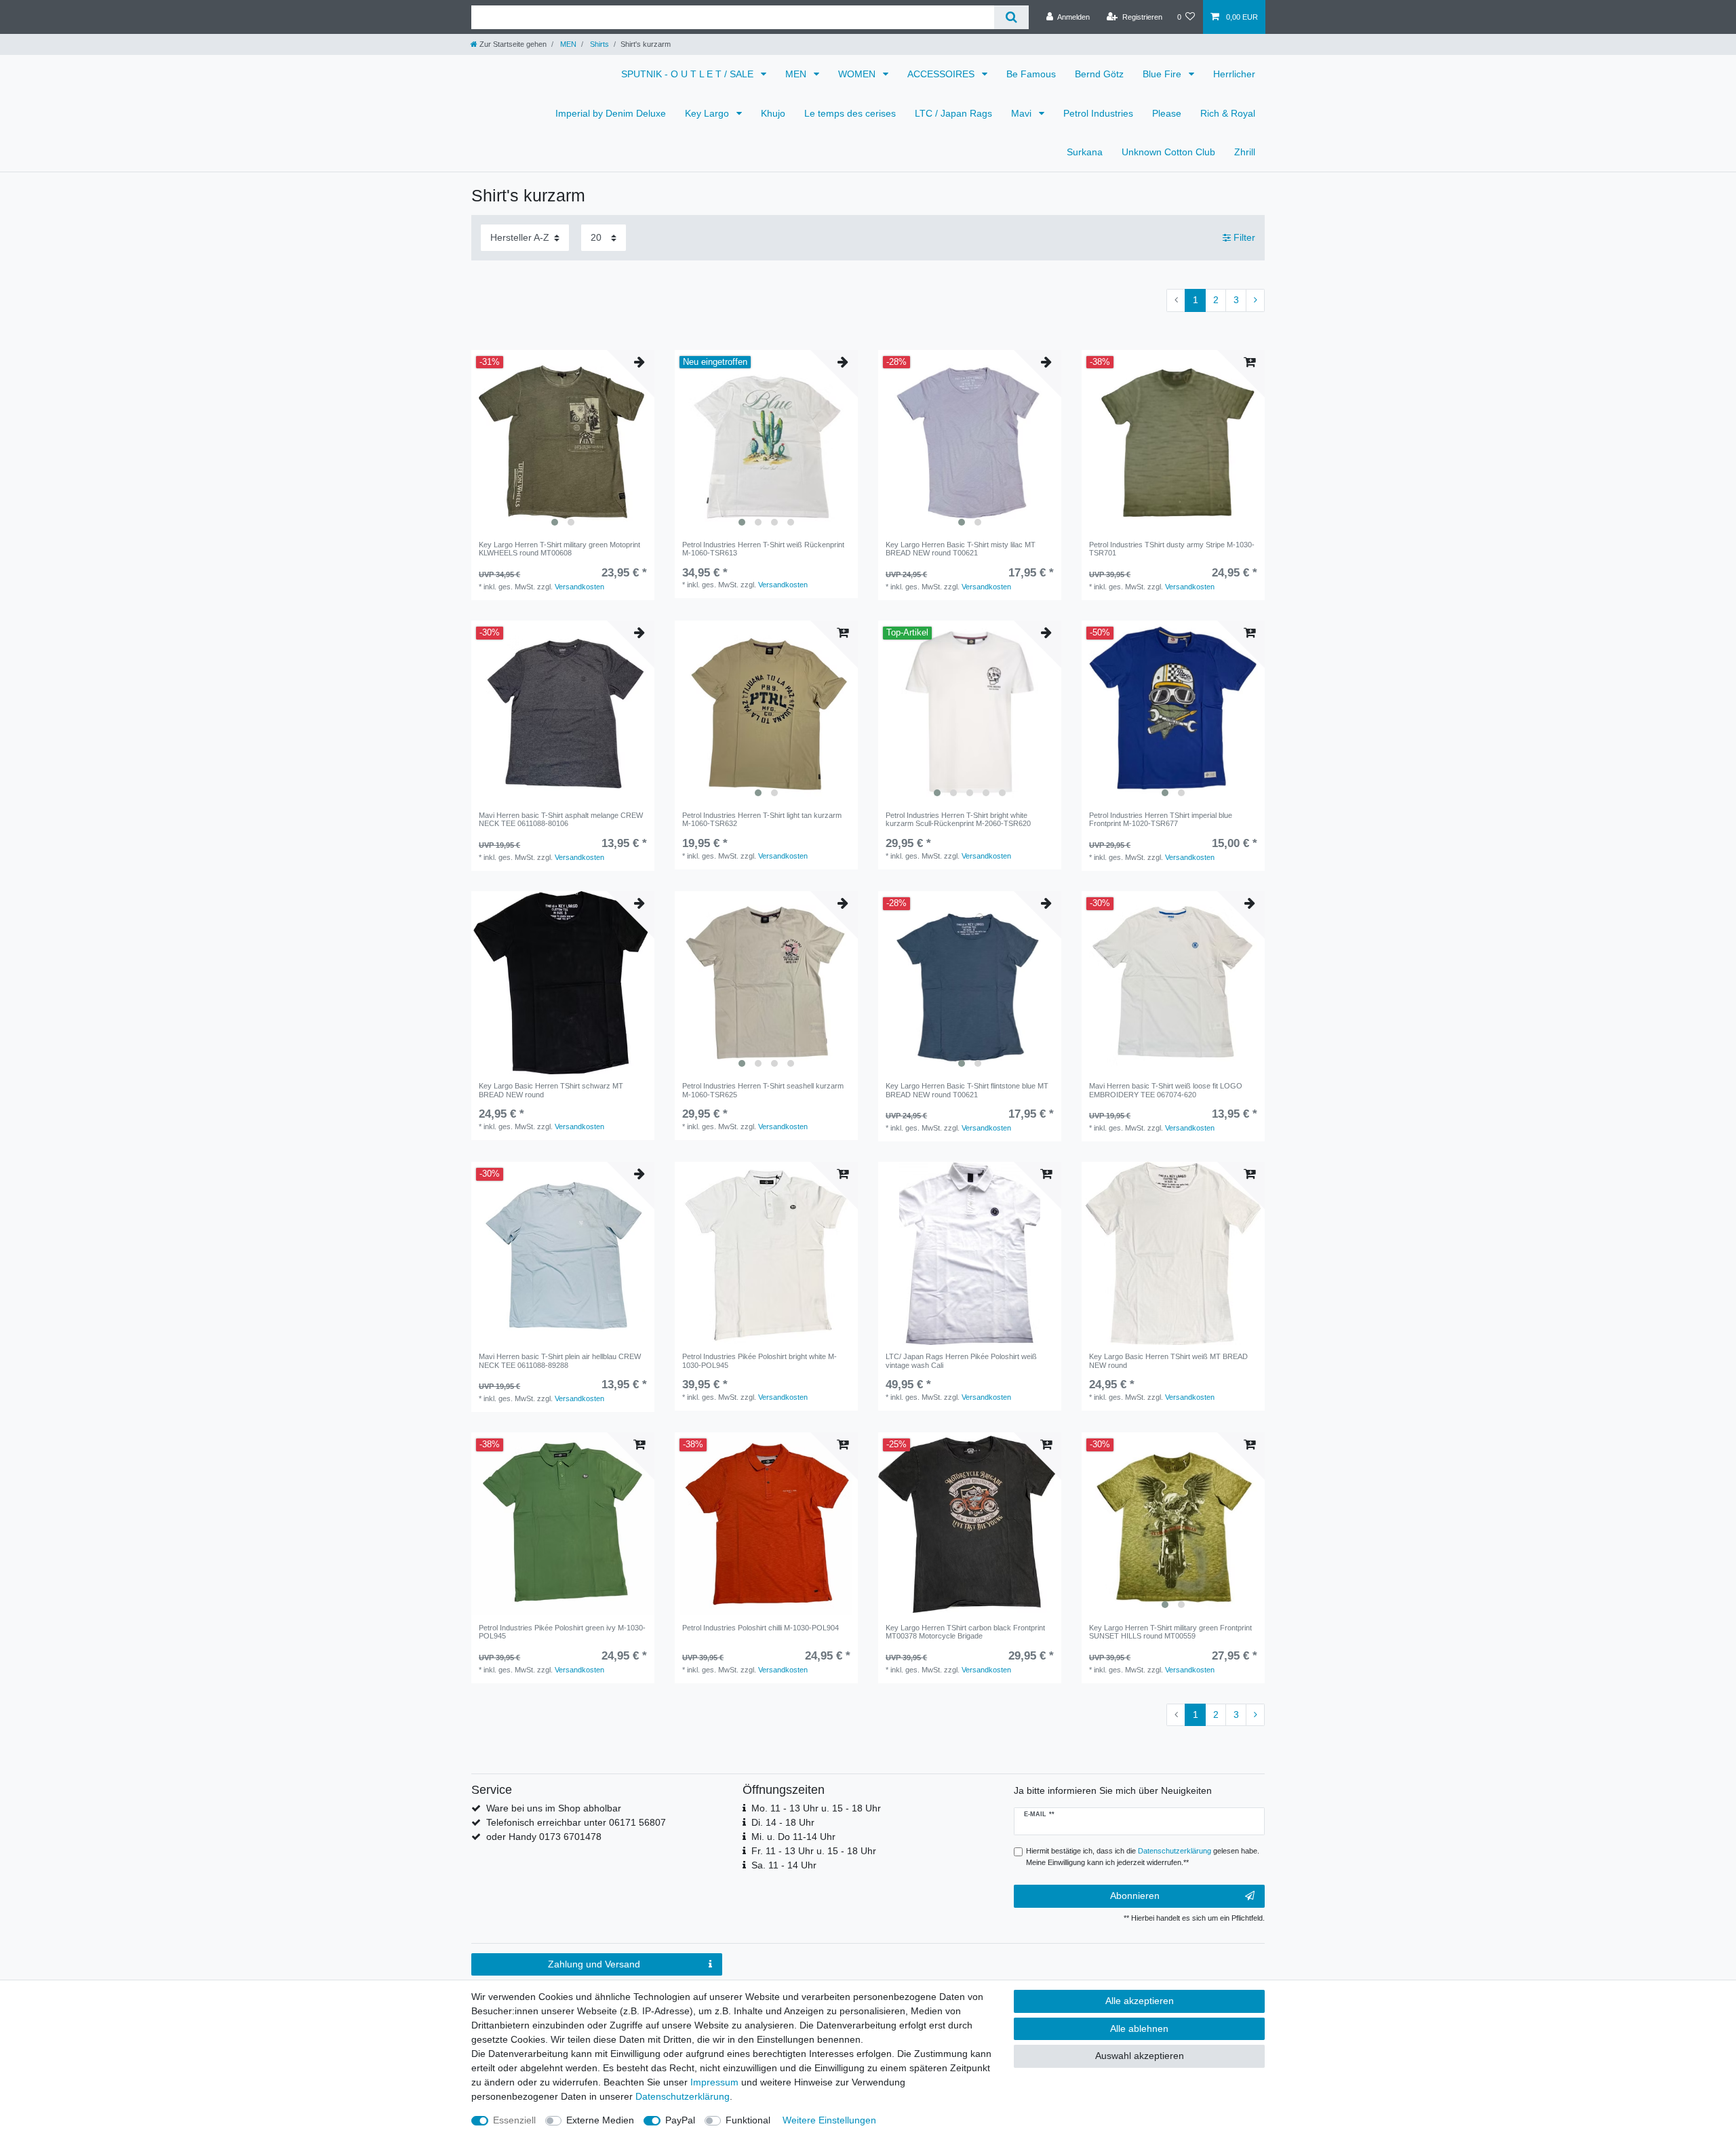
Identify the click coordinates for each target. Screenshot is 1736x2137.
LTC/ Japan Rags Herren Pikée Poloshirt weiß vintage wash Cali (961, 1360)
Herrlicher (1234, 74)
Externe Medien (600, 2120)
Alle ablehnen (1139, 2028)
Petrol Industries (1098, 113)
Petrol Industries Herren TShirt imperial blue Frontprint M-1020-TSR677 (1161, 819)
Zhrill (1245, 152)
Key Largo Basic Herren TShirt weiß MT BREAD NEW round (1168, 1360)
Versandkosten (579, 587)
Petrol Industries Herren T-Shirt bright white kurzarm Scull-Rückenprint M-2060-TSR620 (958, 819)
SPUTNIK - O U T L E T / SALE (689, 74)
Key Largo (708, 113)
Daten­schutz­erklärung (683, 2096)
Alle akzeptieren (1140, 2001)
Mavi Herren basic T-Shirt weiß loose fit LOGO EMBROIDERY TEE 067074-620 (1166, 1090)
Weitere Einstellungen (829, 2120)
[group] (563, 442)
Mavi (1023, 113)
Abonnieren (1135, 1896)
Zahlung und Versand (594, 1964)
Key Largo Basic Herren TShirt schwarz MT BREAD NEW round (551, 1090)
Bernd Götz (1099, 74)
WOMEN (858, 74)
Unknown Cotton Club (1168, 152)
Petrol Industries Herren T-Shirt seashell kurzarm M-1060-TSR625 (763, 1090)
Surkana (1085, 152)
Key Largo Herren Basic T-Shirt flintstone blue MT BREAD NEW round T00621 (967, 1090)
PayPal (680, 2120)
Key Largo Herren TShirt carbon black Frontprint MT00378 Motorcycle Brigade (965, 1632)
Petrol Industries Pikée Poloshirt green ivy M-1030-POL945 (562, 1632)
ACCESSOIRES (942, 74)
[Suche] (1011, 17)
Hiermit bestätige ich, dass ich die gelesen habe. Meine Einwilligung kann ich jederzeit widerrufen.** (1143, 1857)
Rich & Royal (1228, 113)
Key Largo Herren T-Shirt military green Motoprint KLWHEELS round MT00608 (559, 549)
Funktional (748, 2120)
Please (1167, 113)
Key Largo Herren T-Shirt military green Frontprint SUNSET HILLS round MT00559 (1170, 1632)
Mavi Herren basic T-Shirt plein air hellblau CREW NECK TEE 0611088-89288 (560, 1360)
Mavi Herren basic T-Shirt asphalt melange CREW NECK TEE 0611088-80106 (561, 819)
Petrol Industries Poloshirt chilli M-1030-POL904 (761, 1628)
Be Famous (1031, 74)
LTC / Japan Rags (953, 113)
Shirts (598, 44)
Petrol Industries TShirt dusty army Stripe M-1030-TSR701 (1172, 549)
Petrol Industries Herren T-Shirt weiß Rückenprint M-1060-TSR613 (763, 549)
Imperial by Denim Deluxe (611, 113)
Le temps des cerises (850, 113)
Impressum (714, 2082)
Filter (1243, 237)
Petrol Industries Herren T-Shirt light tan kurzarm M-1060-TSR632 (762, 819)
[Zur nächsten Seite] (1255, 300)
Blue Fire (1163, 74)
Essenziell (514, 2120)
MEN (567, 44)
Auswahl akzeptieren (1140, 2056)
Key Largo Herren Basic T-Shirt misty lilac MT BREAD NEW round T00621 (961, 549)
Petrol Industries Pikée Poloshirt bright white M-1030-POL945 (759, 1360)
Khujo (773, 113)
